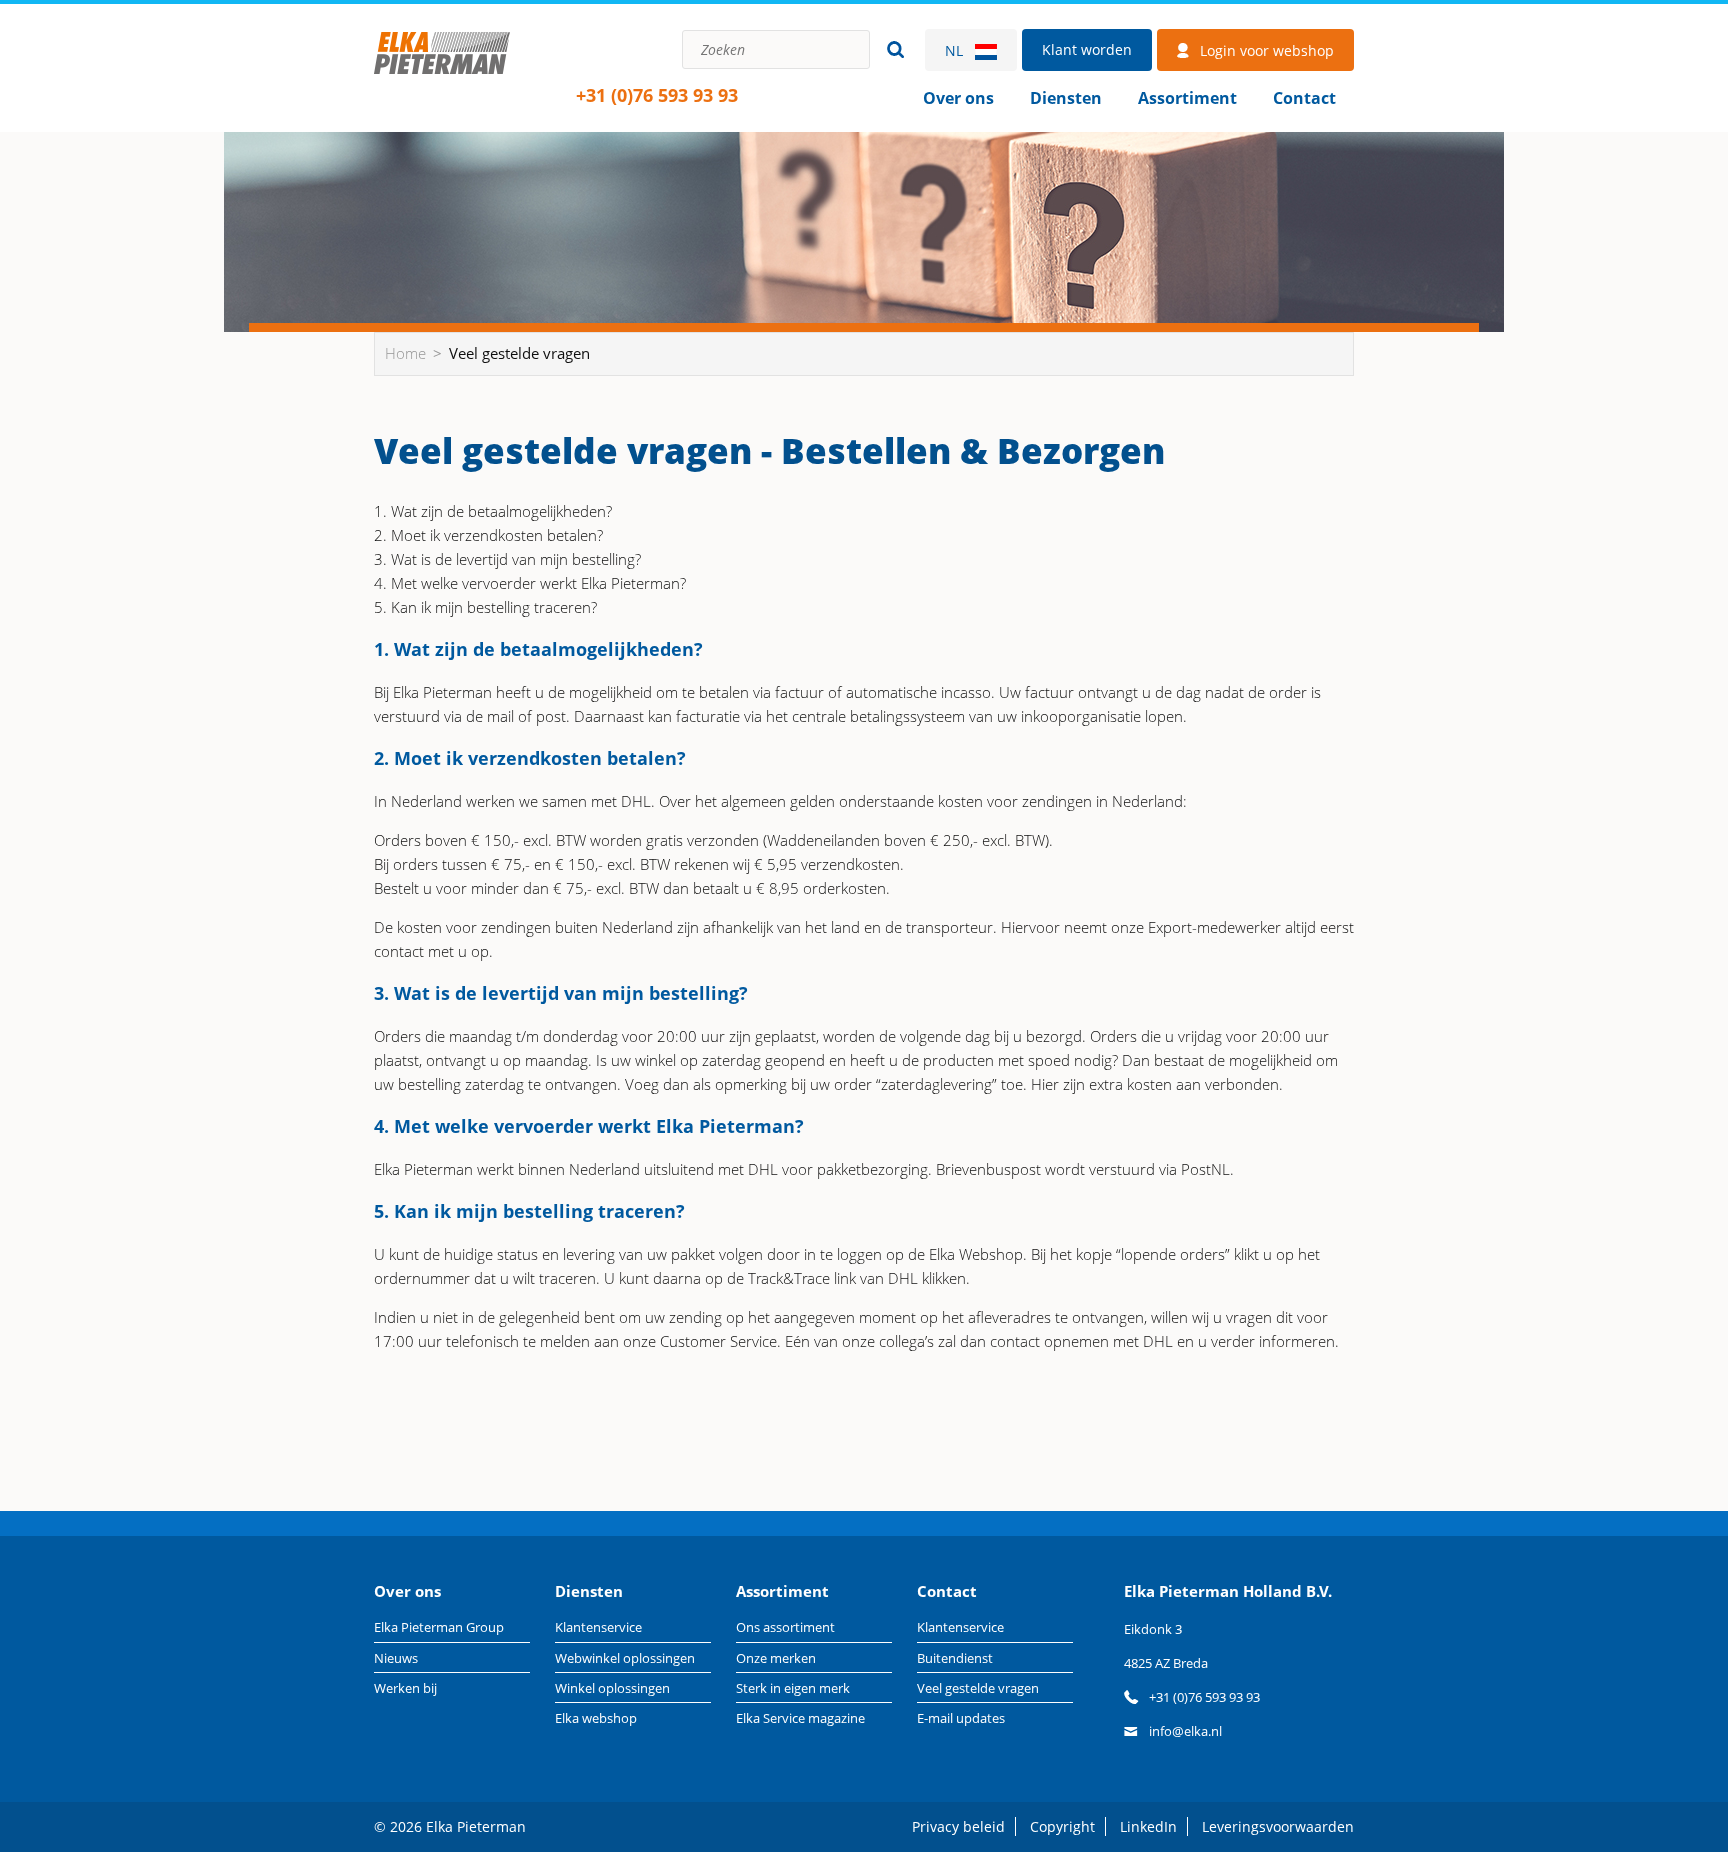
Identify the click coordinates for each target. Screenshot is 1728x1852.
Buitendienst (955, 1658)
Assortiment (1187, 98)
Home (442, 74)
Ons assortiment (785, 1627)
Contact (1304, 98)
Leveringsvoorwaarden (1278, 1826)
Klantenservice (598, 1627)
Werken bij (405, 1688)
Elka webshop (596, 1718)
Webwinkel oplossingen (625, 1658)
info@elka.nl (1185, 1731)
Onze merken (776, 1658)
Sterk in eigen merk (793, 1688)
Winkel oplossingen (612, 1688)
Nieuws (396, 1658)
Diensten (1066, 98)
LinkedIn (1148, 1826)
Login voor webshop (1267, 50)
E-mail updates (961, 1718)
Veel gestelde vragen (978, 1688)
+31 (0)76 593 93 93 (657, 95)
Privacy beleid (958, 1826)
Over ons (958, 98)
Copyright (1062, 1826)
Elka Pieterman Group (439, 1627)
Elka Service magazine (800, 1718)
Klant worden (1087, 49)
